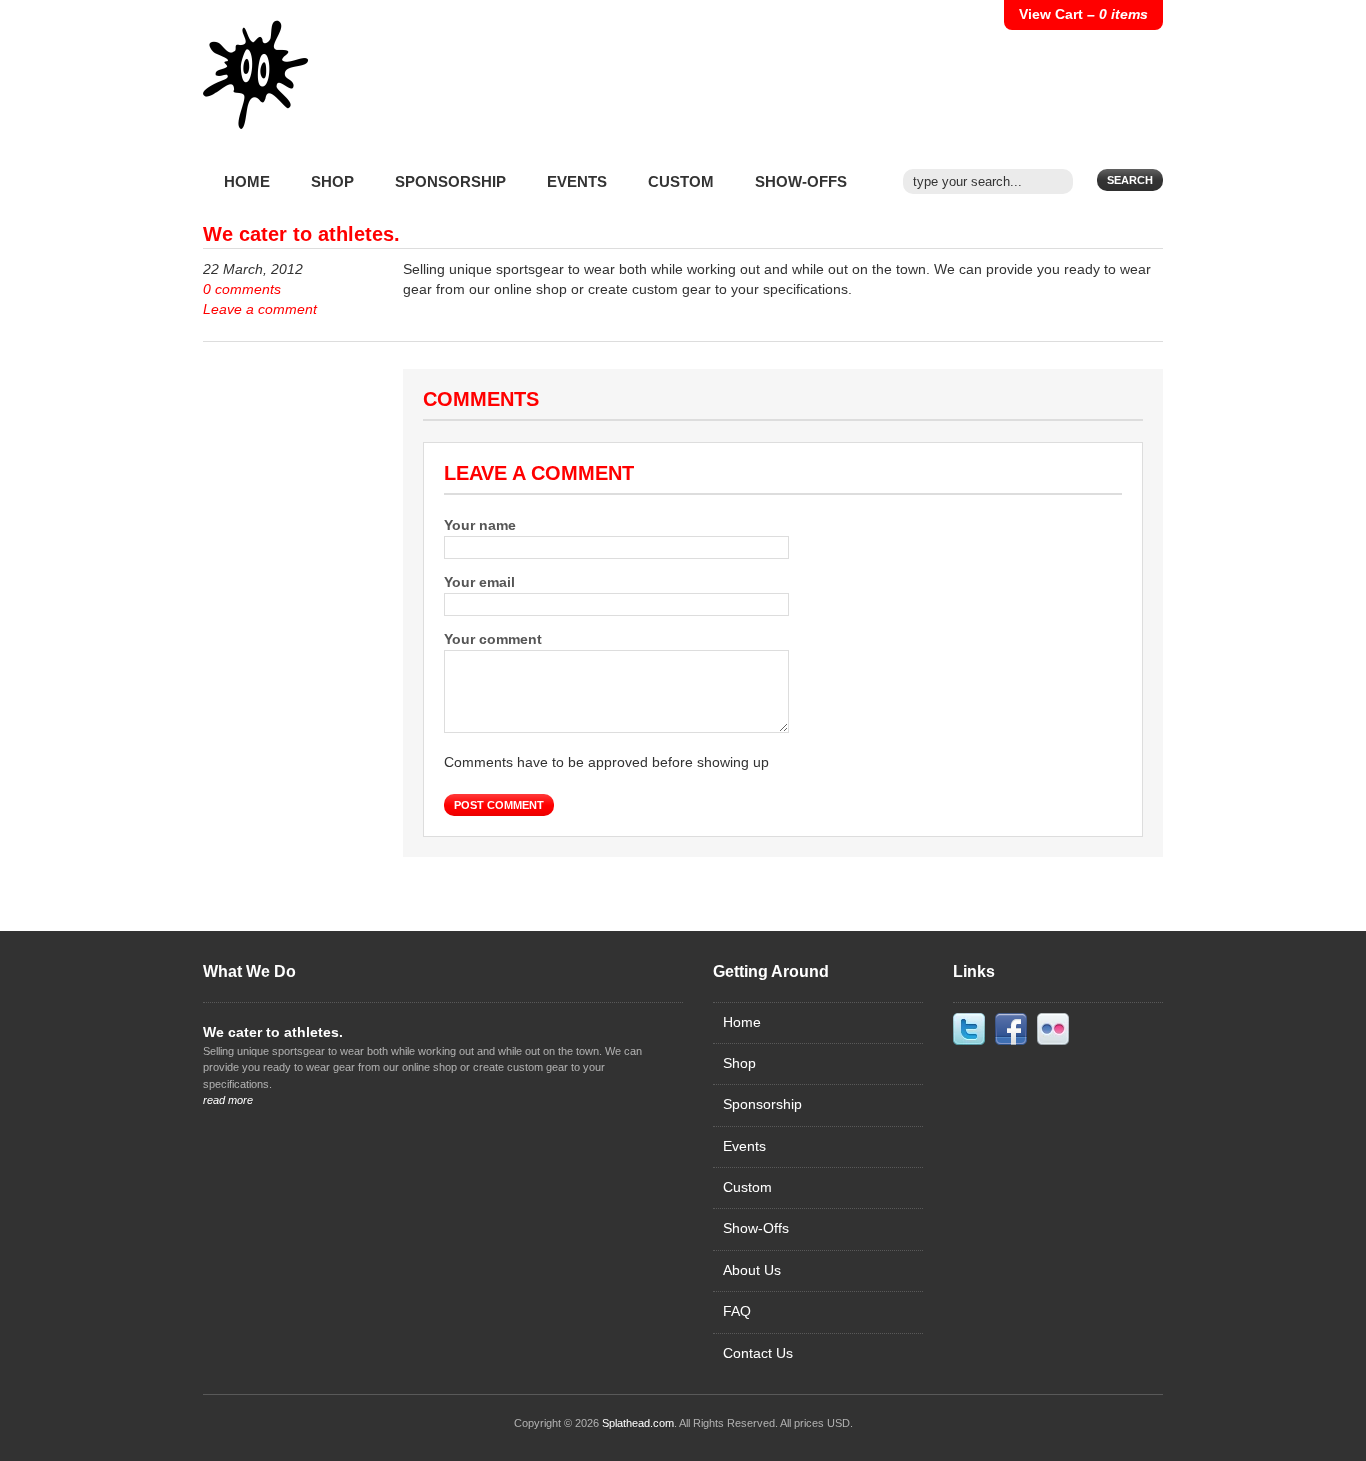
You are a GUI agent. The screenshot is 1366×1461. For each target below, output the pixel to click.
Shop (332, 181)
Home (247, 181)
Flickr (1053, 1029)
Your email (479, 582)
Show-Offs (801, 181)
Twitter (969, 1029)
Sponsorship (450, 181)
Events (577, 181)
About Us (752, 1270)
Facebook (1011, 1029)
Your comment (493, 639)
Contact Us (758, 1353)
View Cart (1083, 14)
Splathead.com (638, 1423)
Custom (681, 181)
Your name (480, 525)
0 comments (242, 289)
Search (1130, 180)
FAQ (737, 1311)
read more (228, 1100)
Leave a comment (260, 309)
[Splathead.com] (256, 90)
